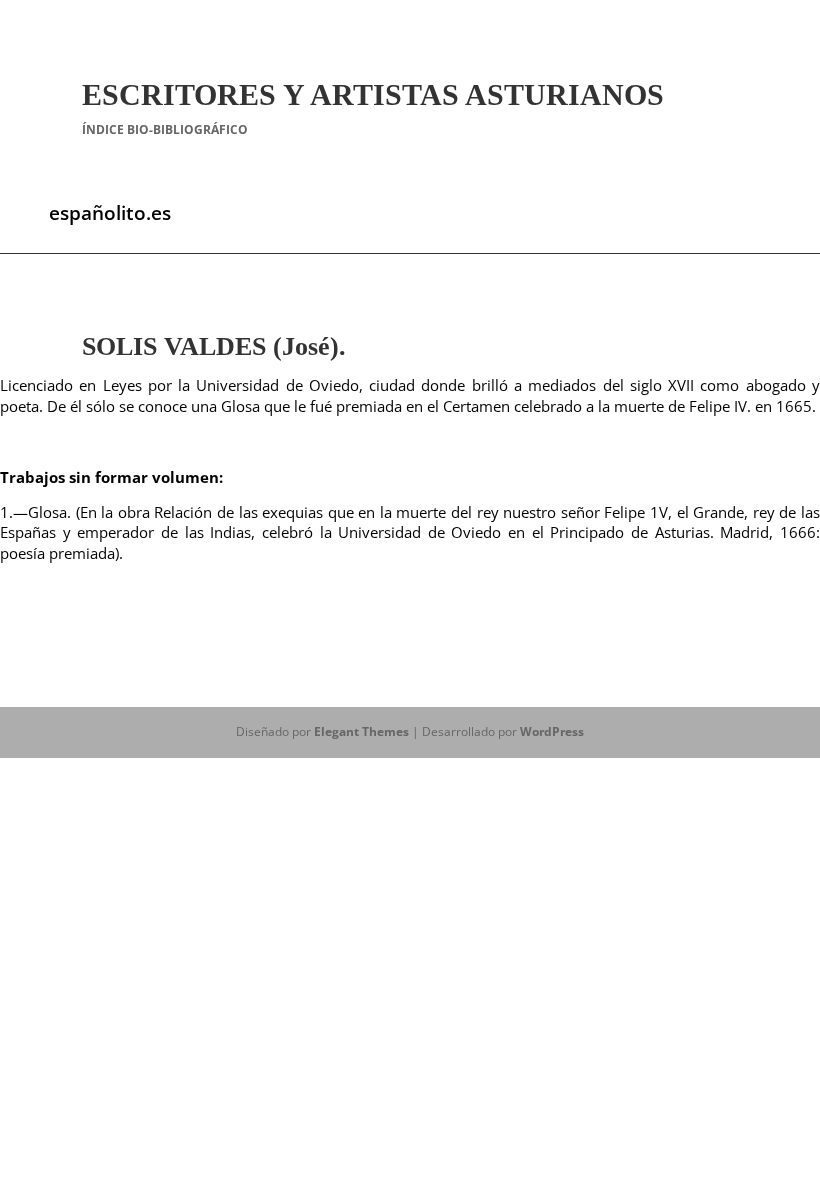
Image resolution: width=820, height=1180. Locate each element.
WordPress (552, 731)
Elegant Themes (361, 731)
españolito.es (110, 213)
